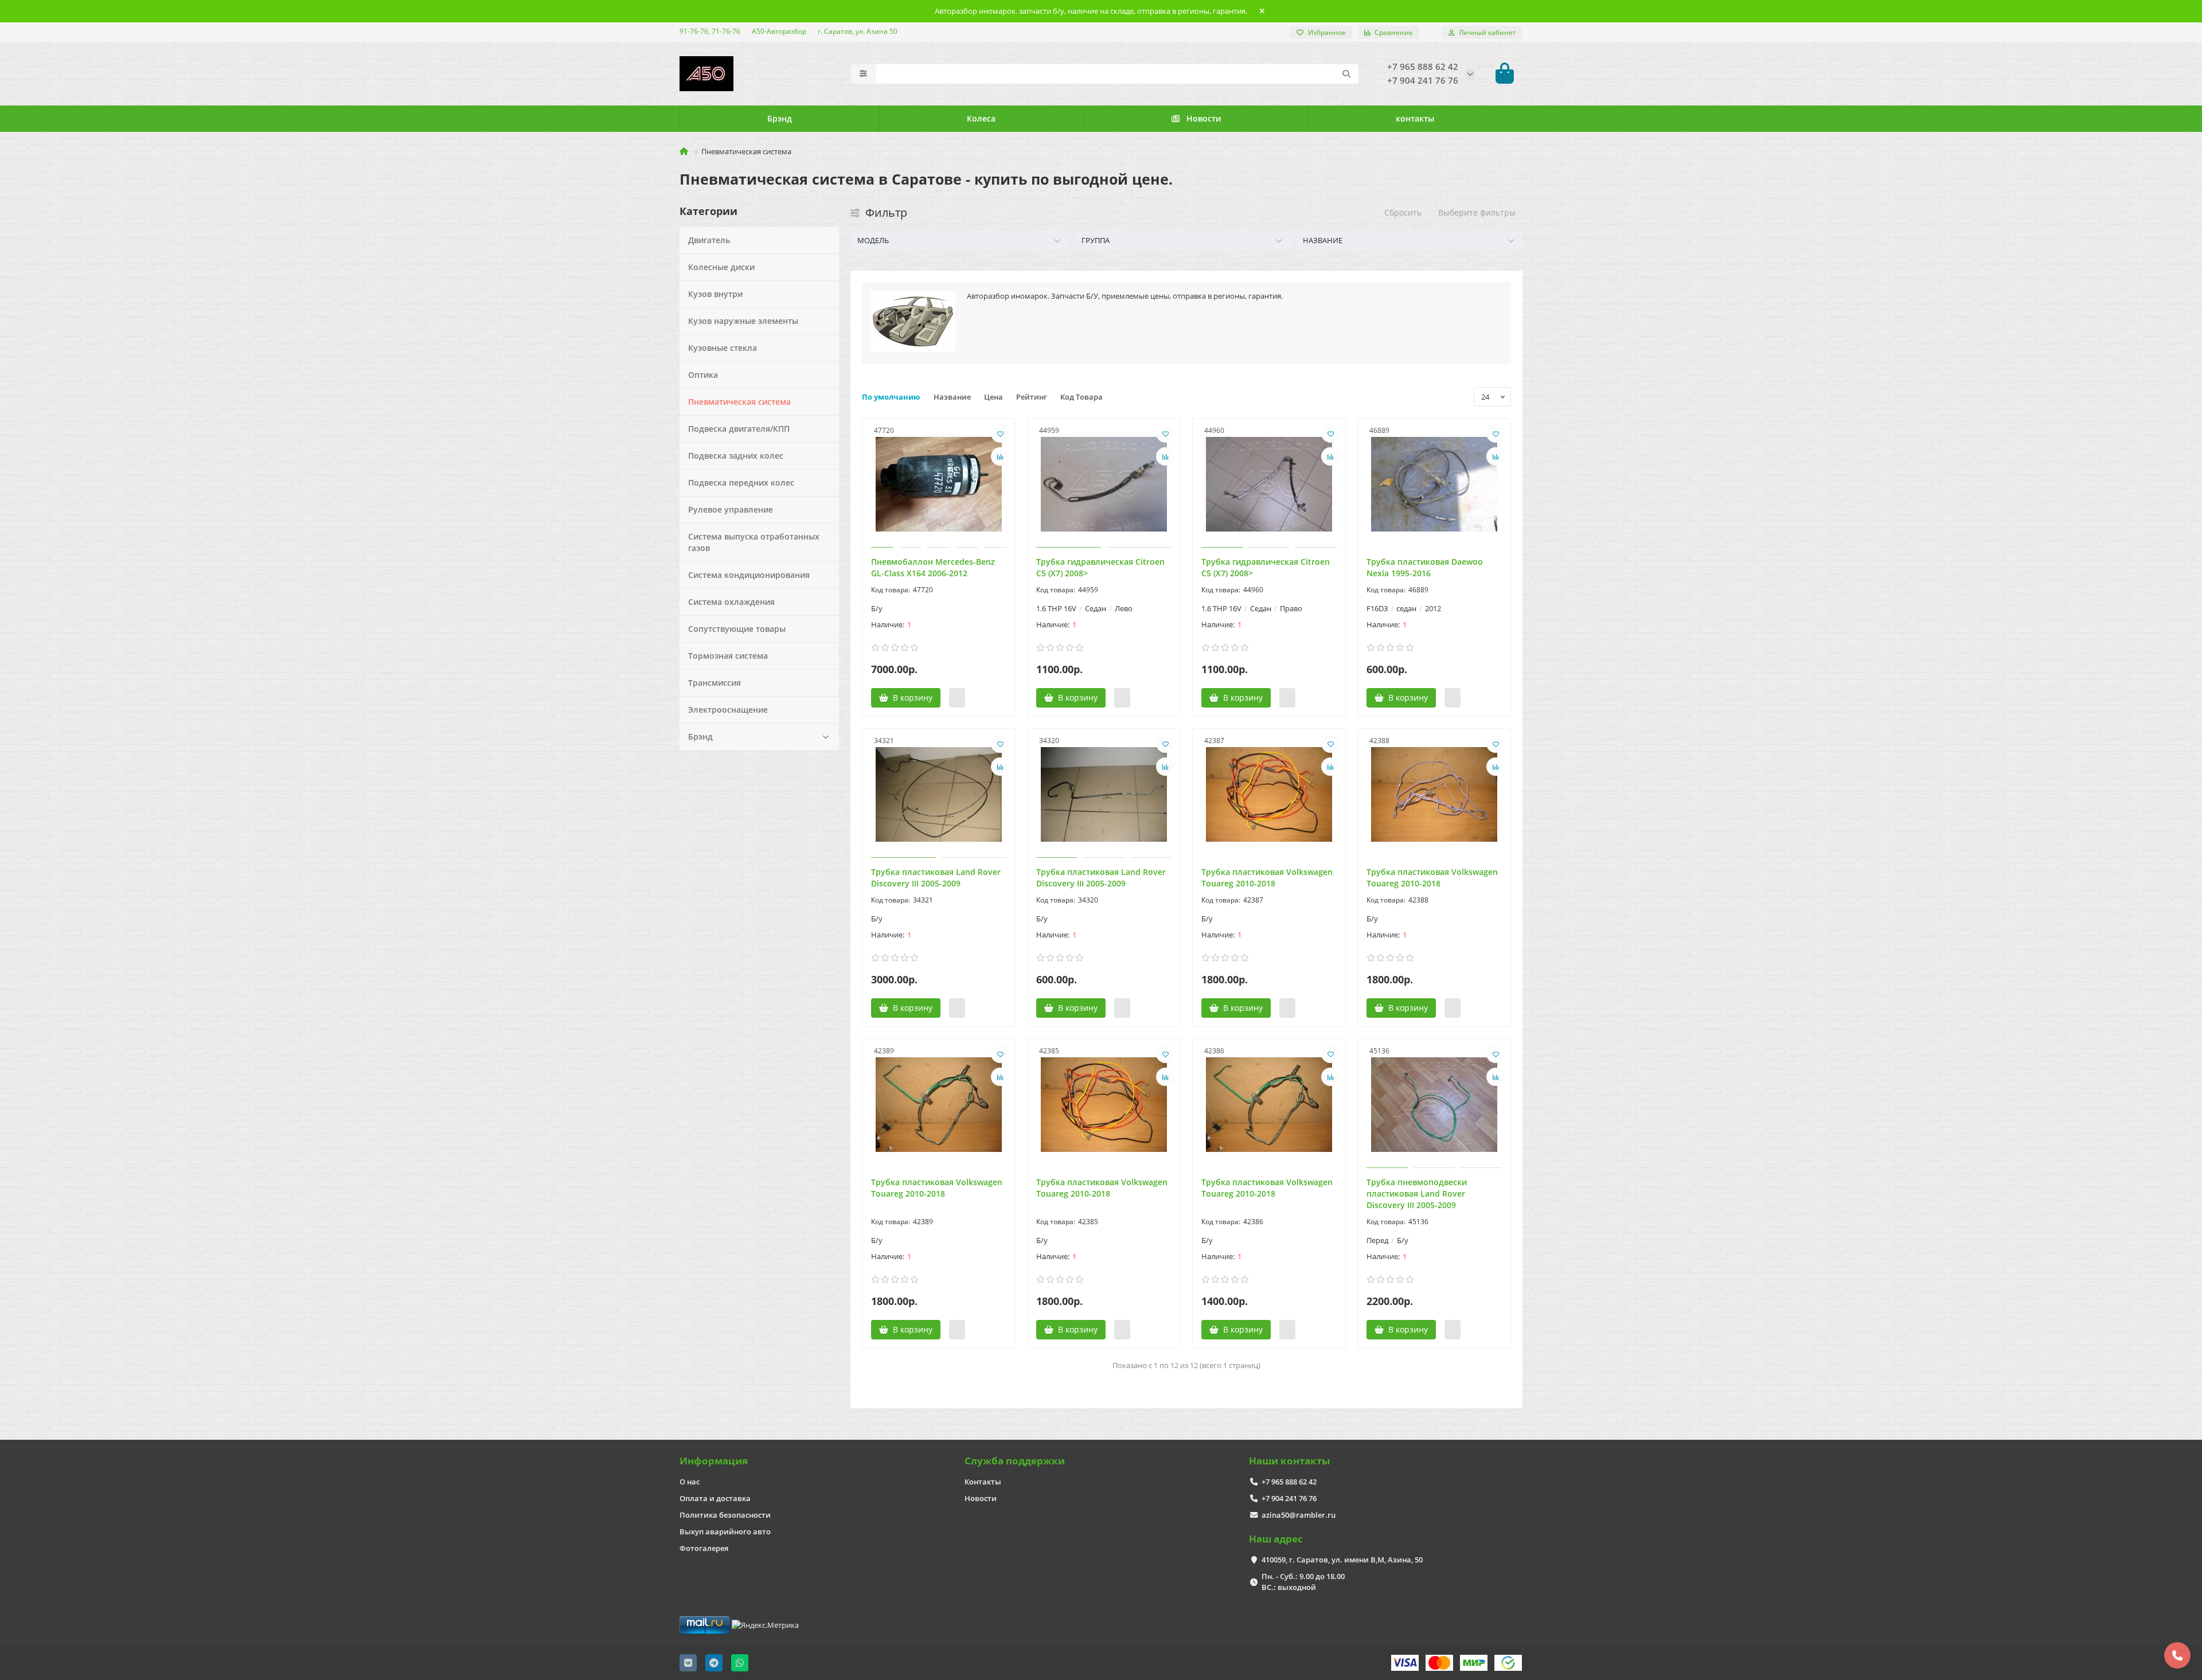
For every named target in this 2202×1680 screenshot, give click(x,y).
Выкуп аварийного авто (725, 1531)
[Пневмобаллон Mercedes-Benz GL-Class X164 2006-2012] (939, 485)
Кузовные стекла (723, 348)
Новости (1204, 118)
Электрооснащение (728, 710)
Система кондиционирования (749, 575)
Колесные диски (721, 267)
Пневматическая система (739, 402)
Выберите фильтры (1477, 212)
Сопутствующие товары (737, 629)
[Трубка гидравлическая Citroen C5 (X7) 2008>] (1104, 485)
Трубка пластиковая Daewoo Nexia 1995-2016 (1425, 567)
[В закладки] (1000, 433)
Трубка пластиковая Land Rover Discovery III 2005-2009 (936, 878)
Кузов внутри (715, 294)
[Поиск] (1346, 74)
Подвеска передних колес (741, 482)
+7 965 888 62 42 (1289, 1482)
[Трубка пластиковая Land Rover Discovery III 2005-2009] (939, 795)
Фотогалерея (704, 1548)
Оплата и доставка (715, 1498)
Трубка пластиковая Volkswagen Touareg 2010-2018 (1267, 878)
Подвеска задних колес (736, 456)
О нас (690, 1482)
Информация (714, 1461)
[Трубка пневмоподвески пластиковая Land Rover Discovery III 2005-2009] (1434, 1105)
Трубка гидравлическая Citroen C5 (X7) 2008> (1100, 567)
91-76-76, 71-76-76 (710, 31)
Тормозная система (728, 656)
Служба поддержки (1015, 1461)
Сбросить (1403, 212)
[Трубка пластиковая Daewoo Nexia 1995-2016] (1434, 485)
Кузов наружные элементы (743, 321)
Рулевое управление (731, 509)
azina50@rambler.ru (1299, 1515)
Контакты (983, 1482)
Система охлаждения (731, 602)
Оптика (703, 375)
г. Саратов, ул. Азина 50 (858, 31)
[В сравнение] (1000, 456)
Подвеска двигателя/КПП (739, 429)
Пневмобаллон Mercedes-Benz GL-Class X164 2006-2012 (933, 567)
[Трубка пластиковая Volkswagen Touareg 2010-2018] (1269, 795)
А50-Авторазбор (779, 31)
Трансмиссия (715, 683)
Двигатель (709, 240)
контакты (1415, 118)
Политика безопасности (725, 1515)
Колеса (981, 118)
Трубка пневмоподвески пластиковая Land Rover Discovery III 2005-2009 (1417, 1193)
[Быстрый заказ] (957, 698)
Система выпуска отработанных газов (754, 542)
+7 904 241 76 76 (1289, 1498)
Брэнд (780, 118)
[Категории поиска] (863, 74)
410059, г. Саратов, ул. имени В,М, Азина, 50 (1342, 1560)
